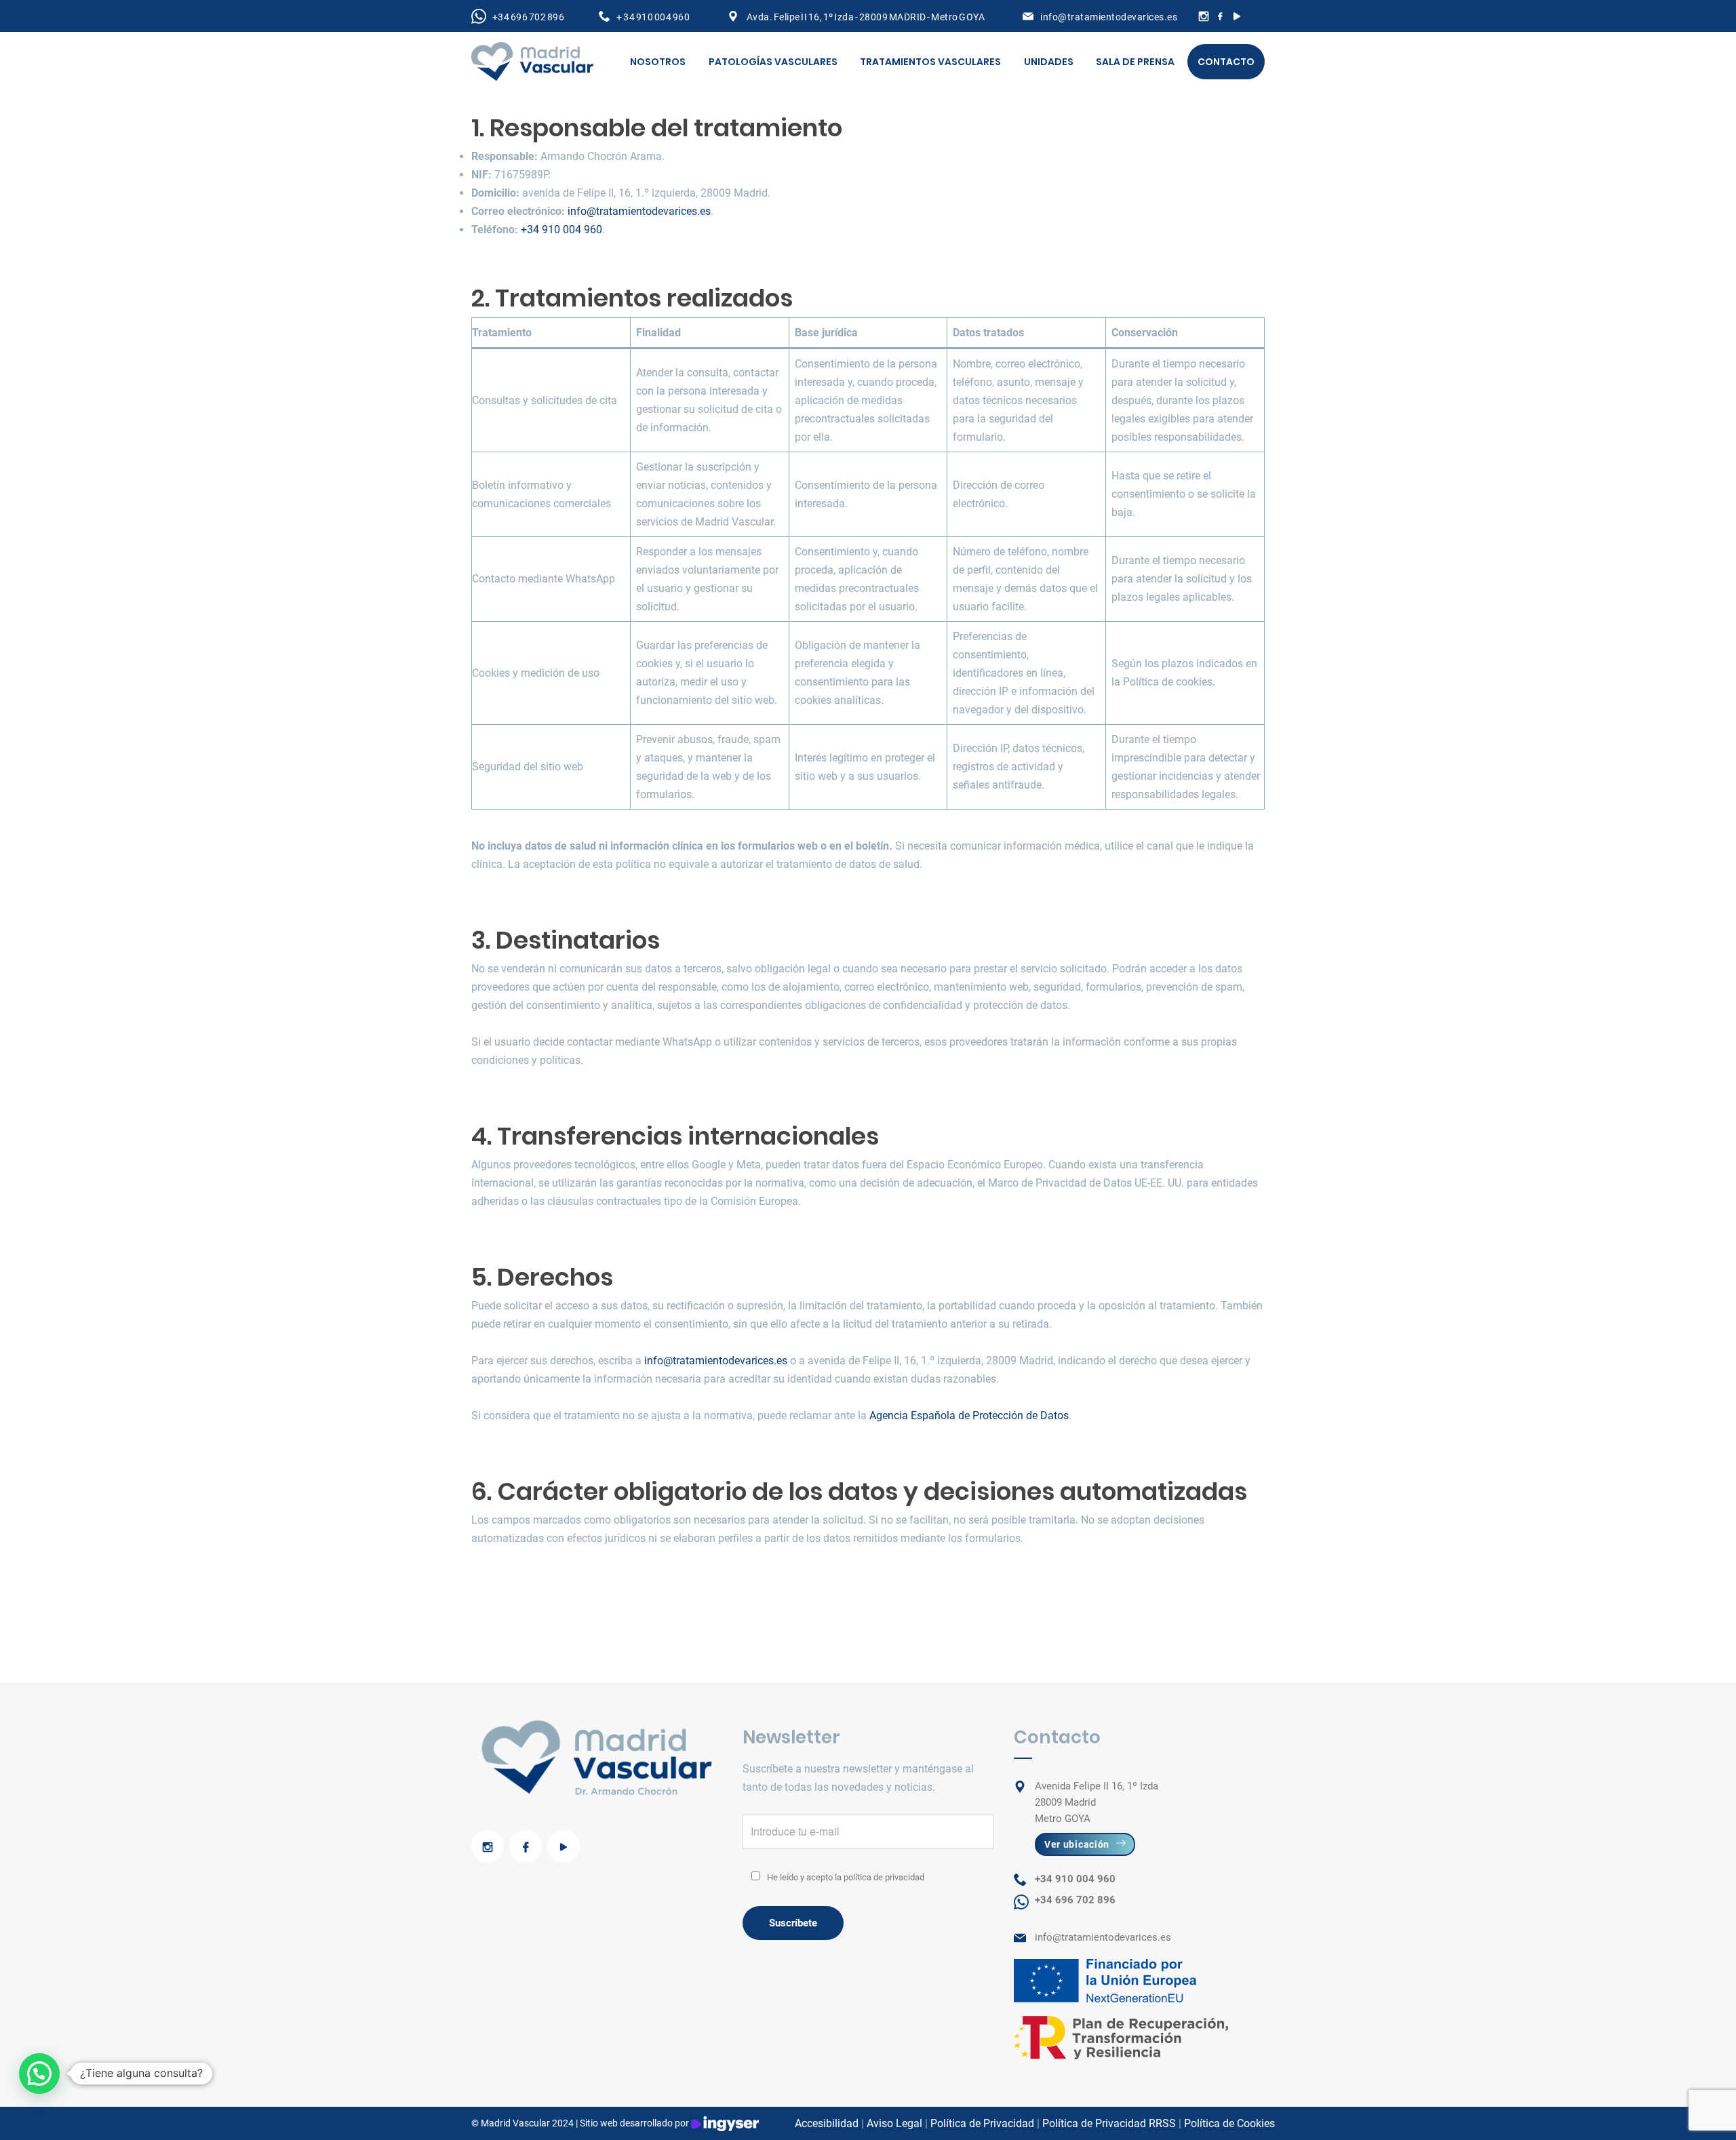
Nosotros (658, 62)
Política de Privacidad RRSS (1109, 2123)
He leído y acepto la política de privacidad (846, 1877)
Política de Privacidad (982, 2123)
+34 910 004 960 (561, 230)
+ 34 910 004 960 (653, 17)
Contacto (1226, 62)
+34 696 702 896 (528, 17)
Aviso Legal (894, 2123)
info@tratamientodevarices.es (1109, 17)
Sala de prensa (1135, 62)
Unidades (1049, 62)
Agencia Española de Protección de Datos (969, 1415)
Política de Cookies (1229, 2123)
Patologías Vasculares (773, 62)
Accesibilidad (827, 2123)
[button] (39, 2074)
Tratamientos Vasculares (930, 62)
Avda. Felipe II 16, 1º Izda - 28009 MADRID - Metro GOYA (865, 17)
